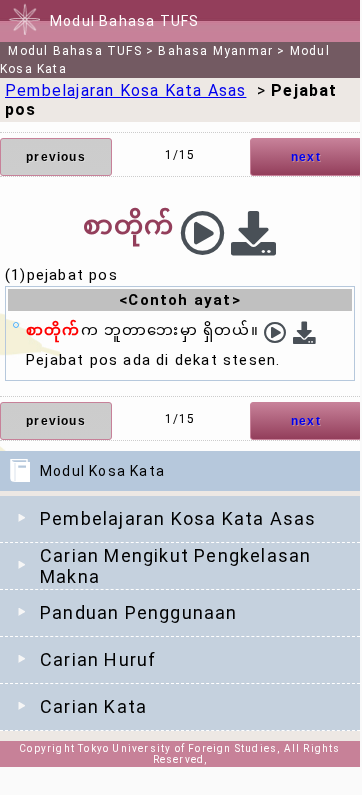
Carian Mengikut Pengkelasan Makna (175, 566)
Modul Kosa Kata (102, 471)
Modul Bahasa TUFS (74, 51)
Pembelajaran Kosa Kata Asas (178, 518)
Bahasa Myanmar (215, 51)
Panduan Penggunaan (139, 612)
